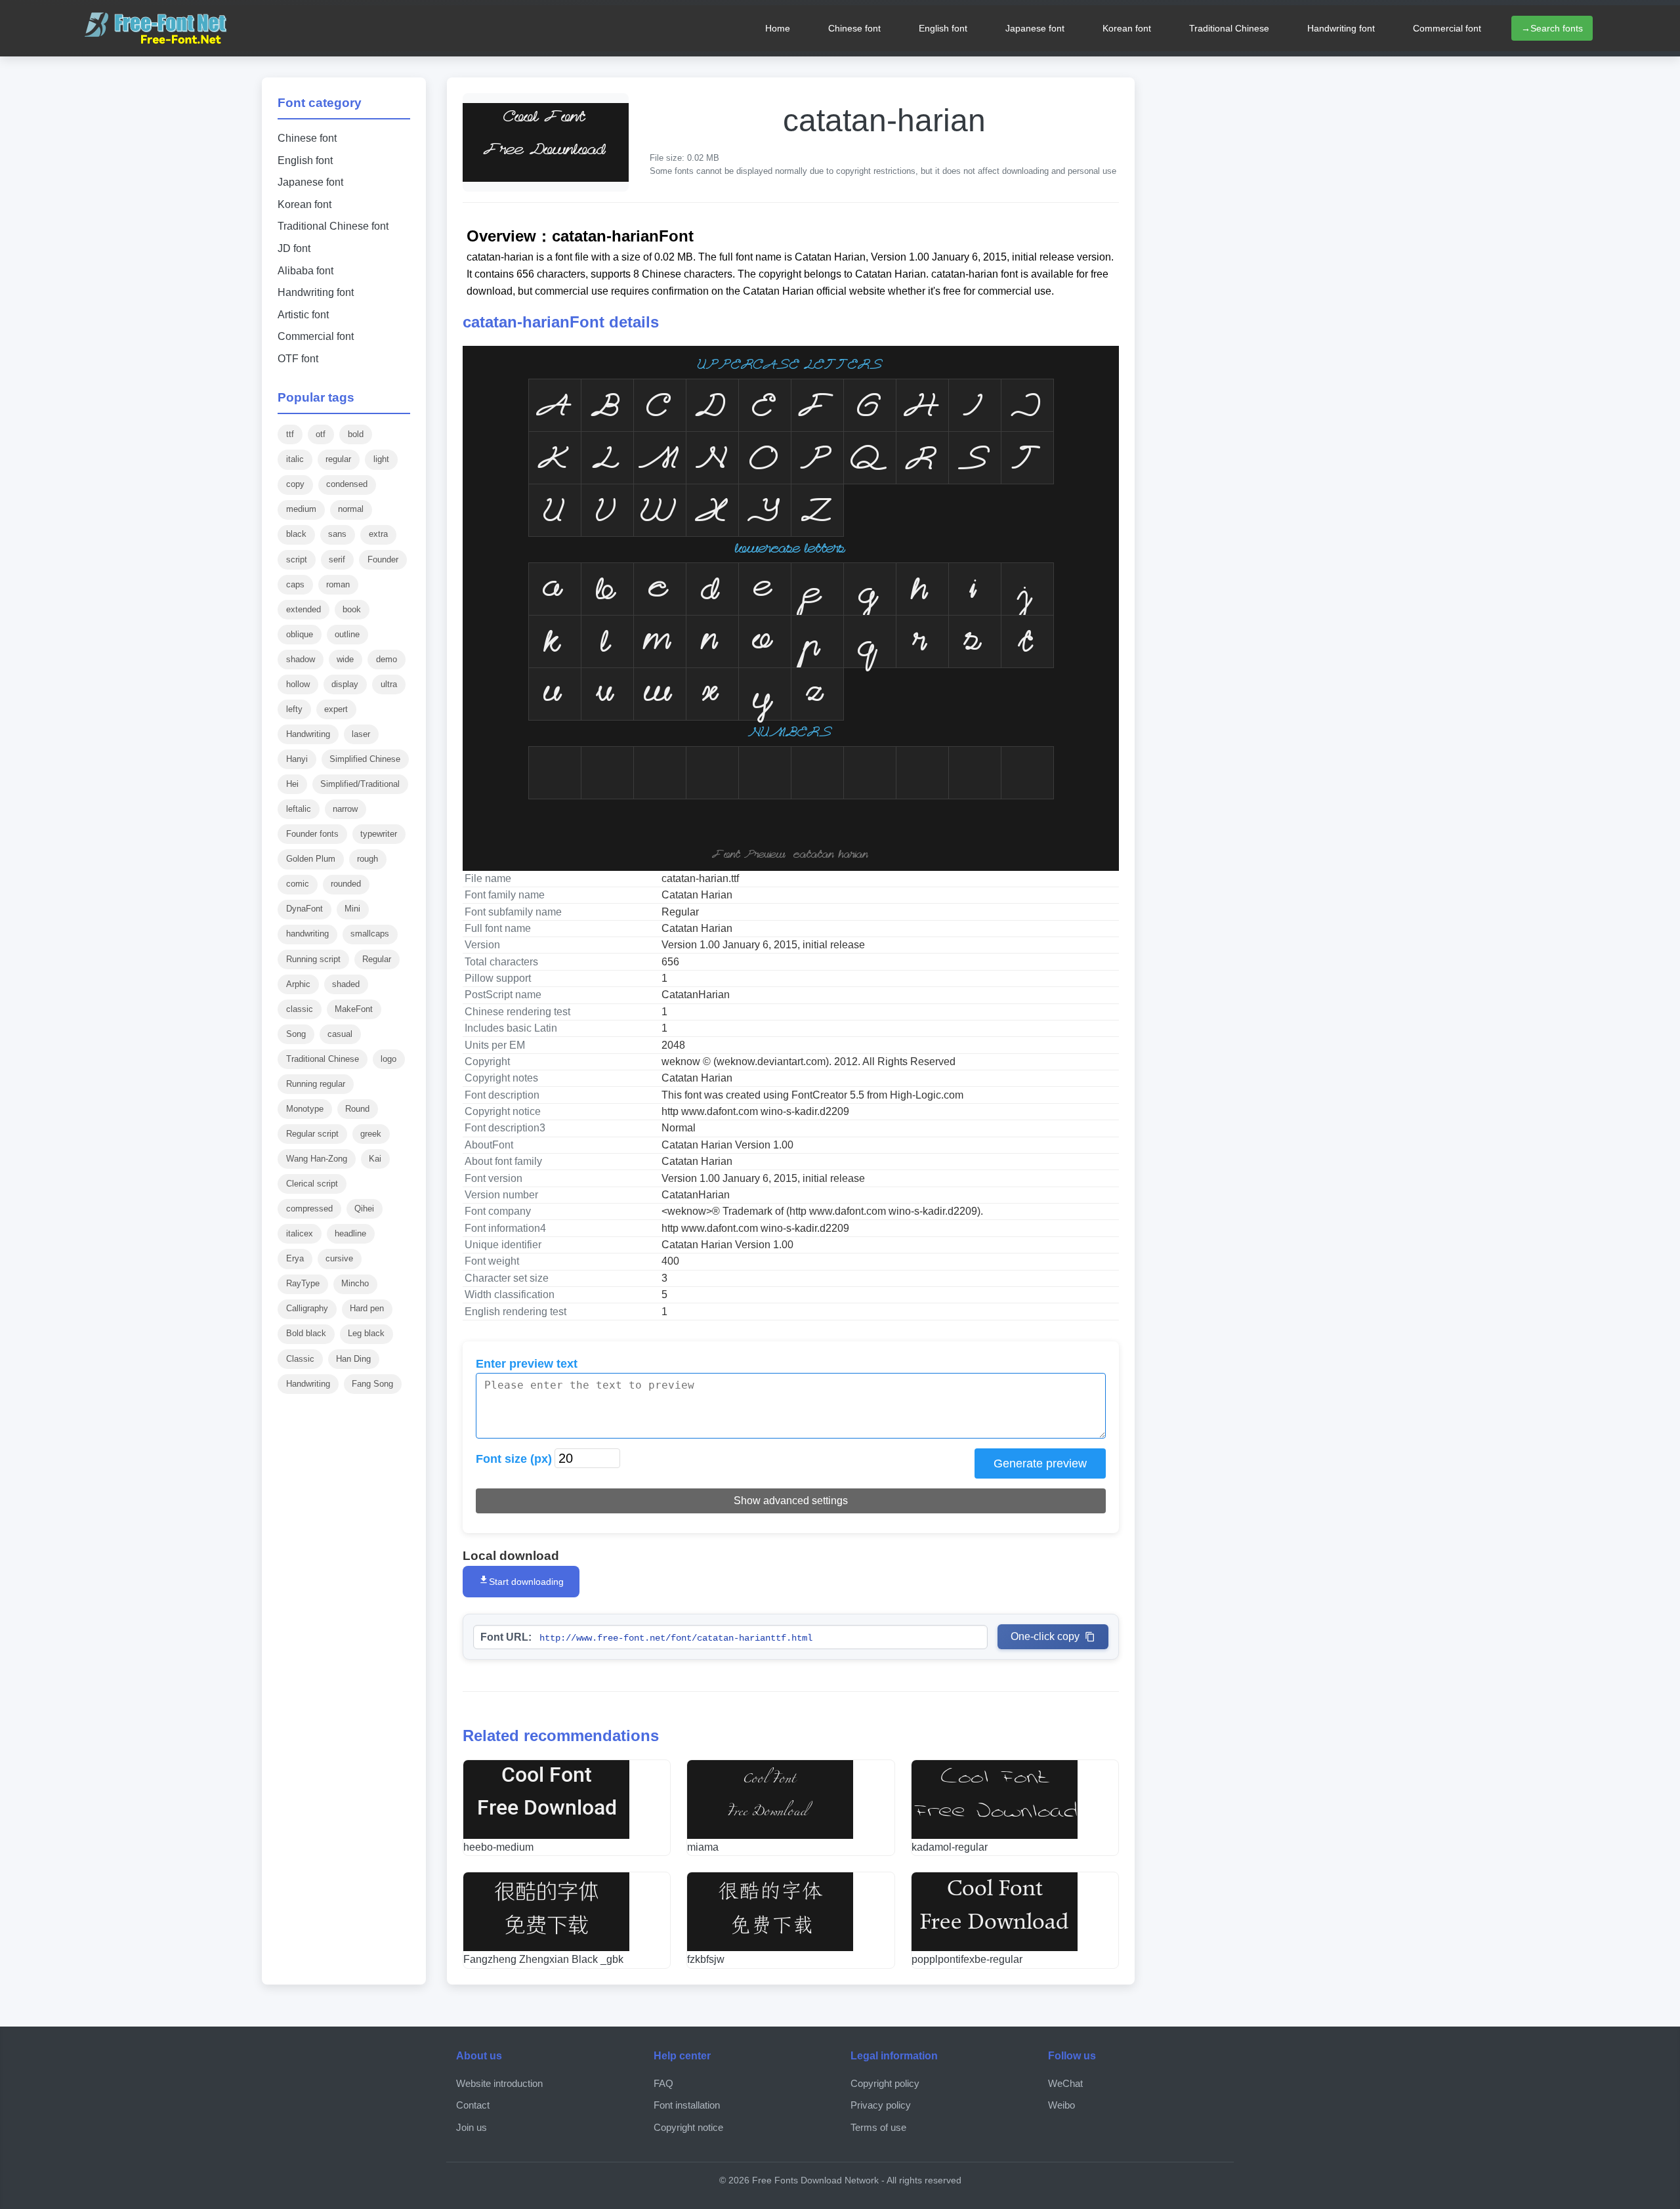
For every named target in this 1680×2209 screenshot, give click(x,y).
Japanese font (1035, 28)
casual (340, 1034)
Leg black (366, 1333)
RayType (303, 1283)
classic (300, 1009)
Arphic (298, 984)
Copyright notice (688, 2127)
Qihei (364, 1209)
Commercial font (1447, 28)
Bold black (306, 1333)
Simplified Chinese (365, 759)
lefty (294, 709)
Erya (295, 1258)
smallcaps (370, 934)
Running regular (316, 1084)
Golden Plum (311, 859)
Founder (383, 559)
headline (350, 1233)
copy (295, 484)
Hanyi (297, 759)
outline (347, 634)
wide (345, 659)
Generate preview (1040, 1463)
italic (295, 459)
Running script (313, 959)
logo (388, 1059)
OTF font (298, 359)
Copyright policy (885, 2083)
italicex (300, 1233)
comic (298, 884)
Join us (472, 2127)
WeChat (1065, 2083)
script (297, 559)
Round (357, 1109)
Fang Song (372, 1384)
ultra (389, 684)
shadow (301, 659)
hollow (298, 684)
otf (321, 434)
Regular (377, 959)
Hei (292, 784)
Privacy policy (881, 2105)
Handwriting (308, 734)
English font (943, 28)
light (381, 459)
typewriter (379, 834)
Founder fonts (312, 834)
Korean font (1127, 28)
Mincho (355, 1283)
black (296, 534)
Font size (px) (514, 1459)
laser (361, 734)
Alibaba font (305, 271)
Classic (300, 1359)
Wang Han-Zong (317, 1159)
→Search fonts (1552, 28)
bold (356, 434)
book (352, 609)
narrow (345, 809)
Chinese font (854, 28)
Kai (375, 1159)
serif (337, 559)
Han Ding (353, 1359)
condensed (347, 484)
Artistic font (303, 315)
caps (295, 584)
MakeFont (354, 1009)
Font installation (687, 2105)
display (345, 684)
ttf (290, 434)
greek (371, 1134)
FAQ (663, 2083)
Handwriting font (1341, 28)
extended (304, 609)
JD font (294, 248)
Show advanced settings (791, 1501)
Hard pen (367, 1308)
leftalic (299, 809)
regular (338, 459)
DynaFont (304, 909)
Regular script (312, 1134)
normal (351, 509)
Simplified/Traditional (360, 784)
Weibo (1061, 2105)
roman (338, 584)
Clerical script (312, 1184)
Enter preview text (527, 1364)
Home (778, 28)
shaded (346, 984)
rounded (346, 884)
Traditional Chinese (1229, 28)
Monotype (305, 1109)
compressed (309, 1209)
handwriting (307, 934)
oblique (300, 634)
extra (378, 534)
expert (336, 709)
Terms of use (878, 2127)
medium (301, 509)
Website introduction (499, 2083)
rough (367, 859)
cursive (339, 1258)
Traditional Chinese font (333, 226)
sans (337, 534)
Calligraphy (307, 1308)
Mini (352, 909)
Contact (473, 2105)
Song (296, 1034)
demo (387, 659)
